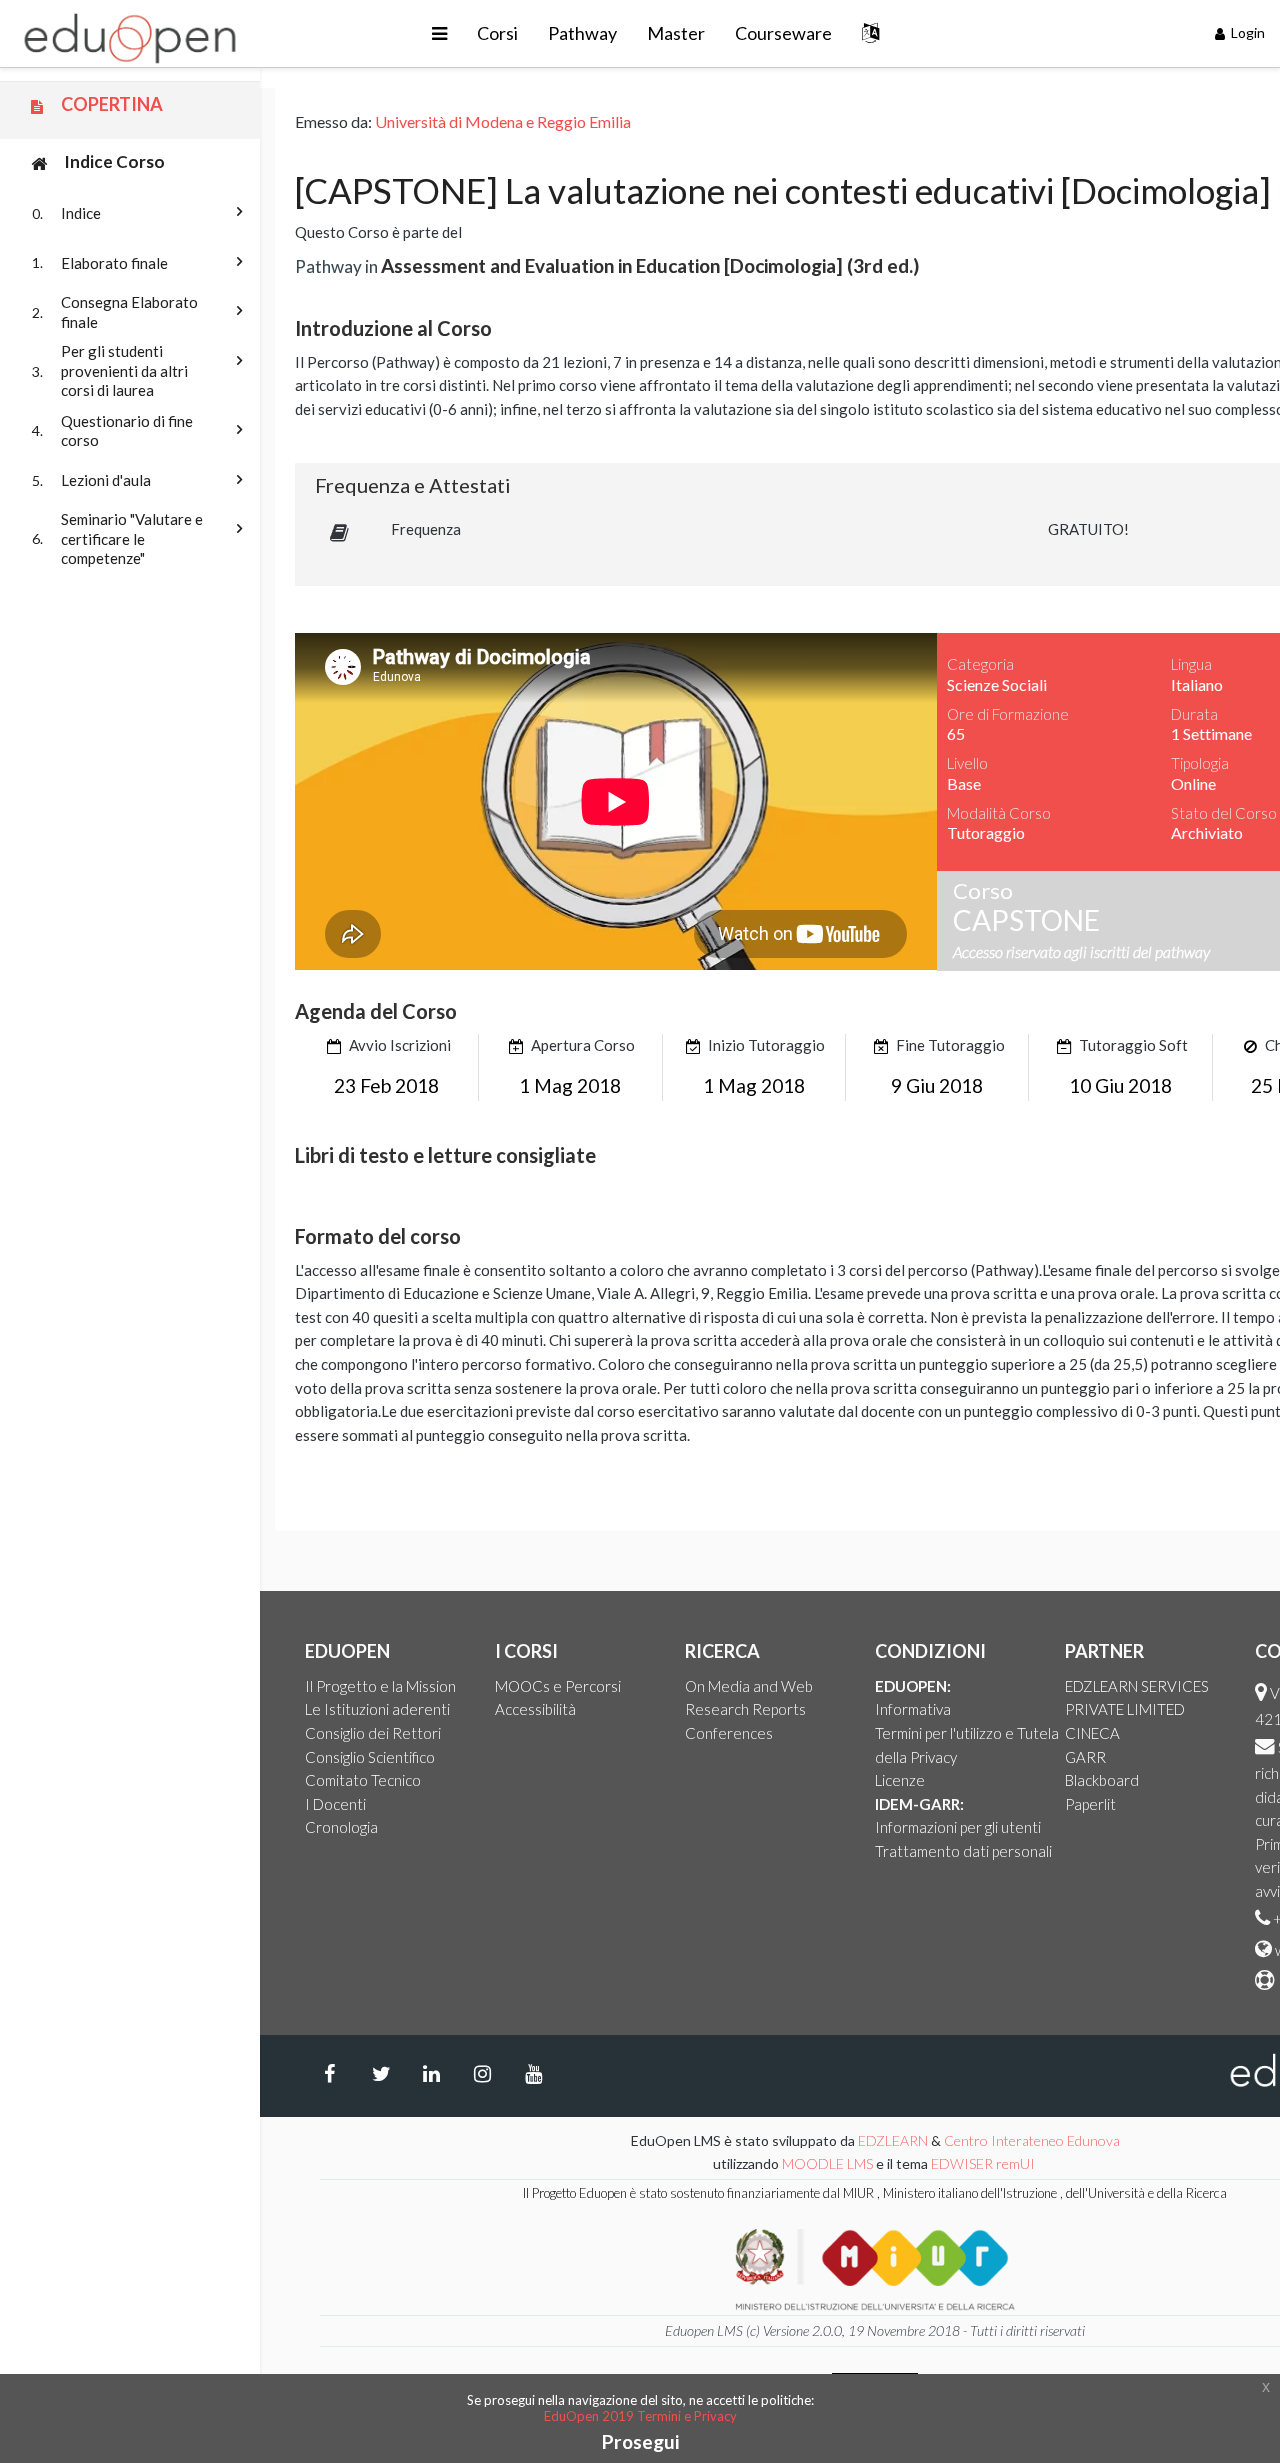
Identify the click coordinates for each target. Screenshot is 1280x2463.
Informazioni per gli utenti (958, 1827)
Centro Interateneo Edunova (1032, 2140)
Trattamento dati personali (963, 1851)
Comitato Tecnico (363, 1780)
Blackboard (1102, 1780)
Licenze (900, 1780)
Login (1246, 32)
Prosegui (640, 2441)
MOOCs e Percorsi (558, 1686)
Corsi (497, 33)
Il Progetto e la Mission (380, 1686)
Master (676, 33)
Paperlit (1090, 1804)
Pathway (582, 33)
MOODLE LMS (827, 2163)
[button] (439, 33)
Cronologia (341, 1827)
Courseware (783, 33)
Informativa (913, 1709)
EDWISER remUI (984, 2163)
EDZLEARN (893, 2140)
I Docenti (335, 1804)
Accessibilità (535, 1709)
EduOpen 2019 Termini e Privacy (640, 2416)
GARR (1085, 1757)
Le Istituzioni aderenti (377, 1709)
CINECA (1092, 1733)
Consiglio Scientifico (370, 1757)
